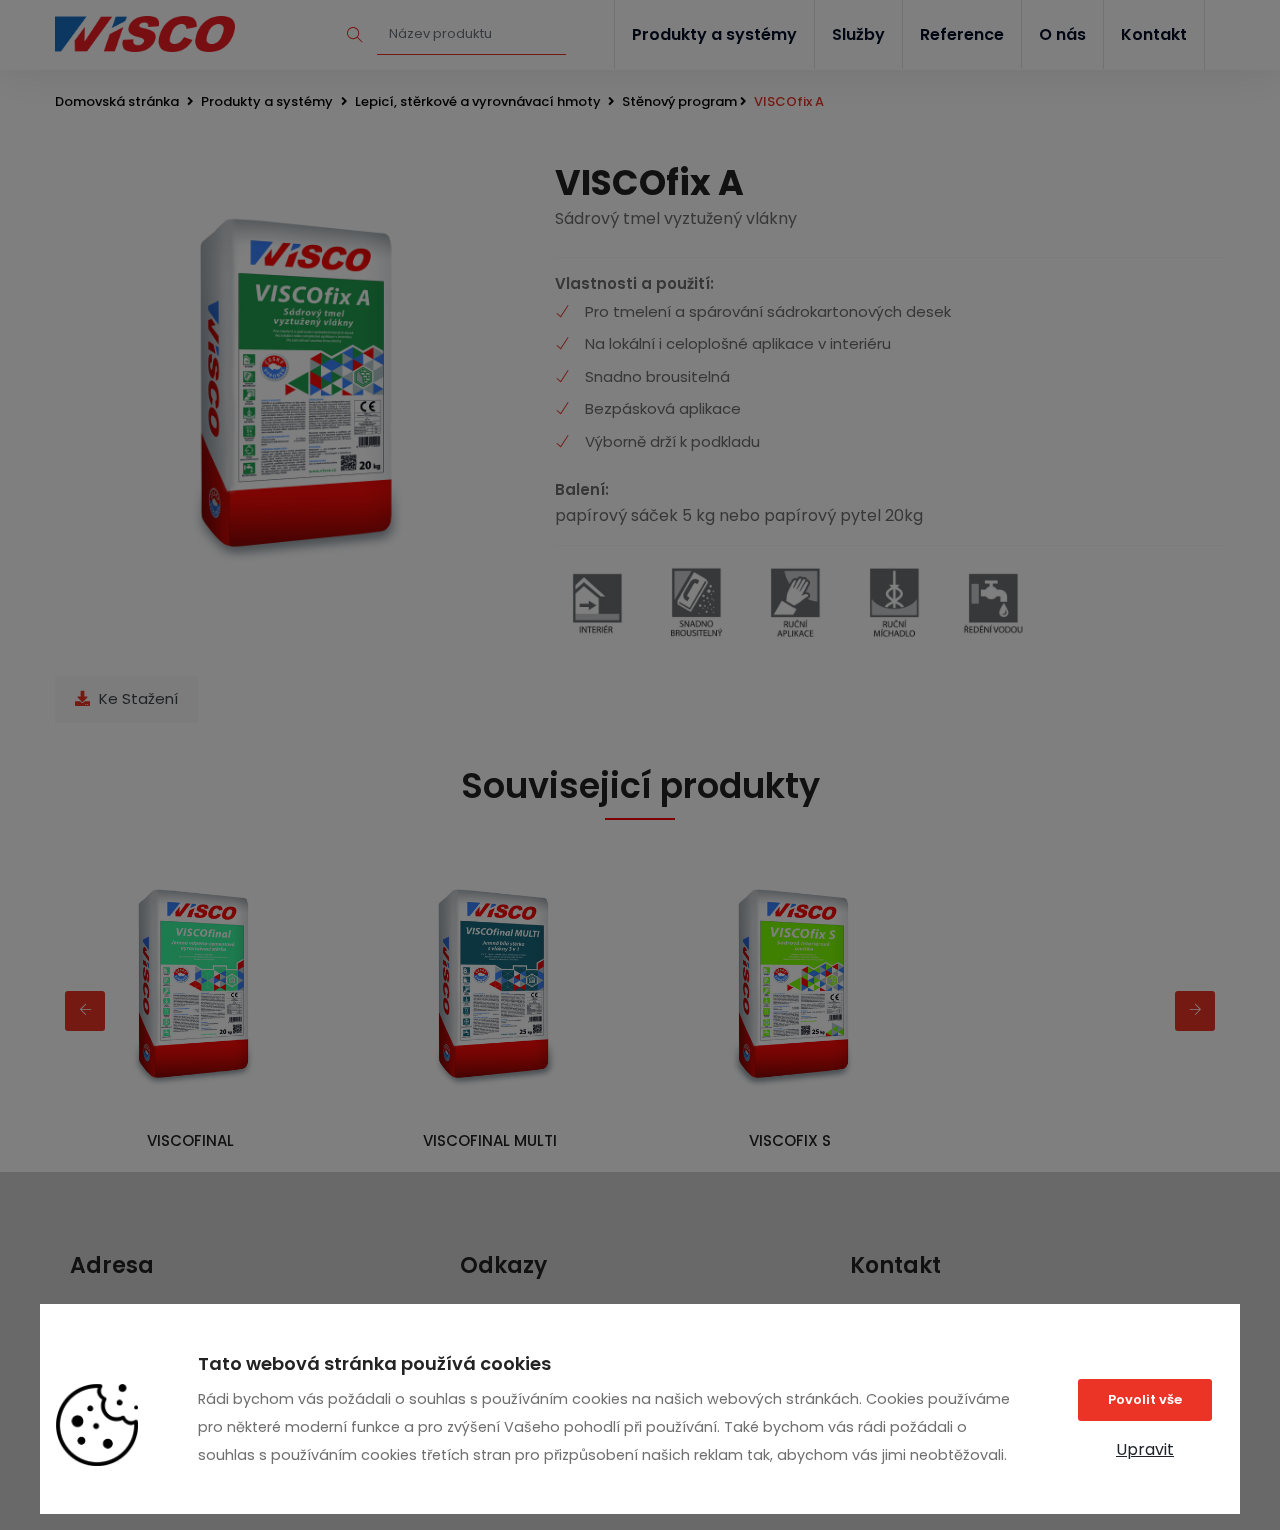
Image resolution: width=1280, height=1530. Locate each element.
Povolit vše (1145, 1399)
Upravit (1145, 1449)
